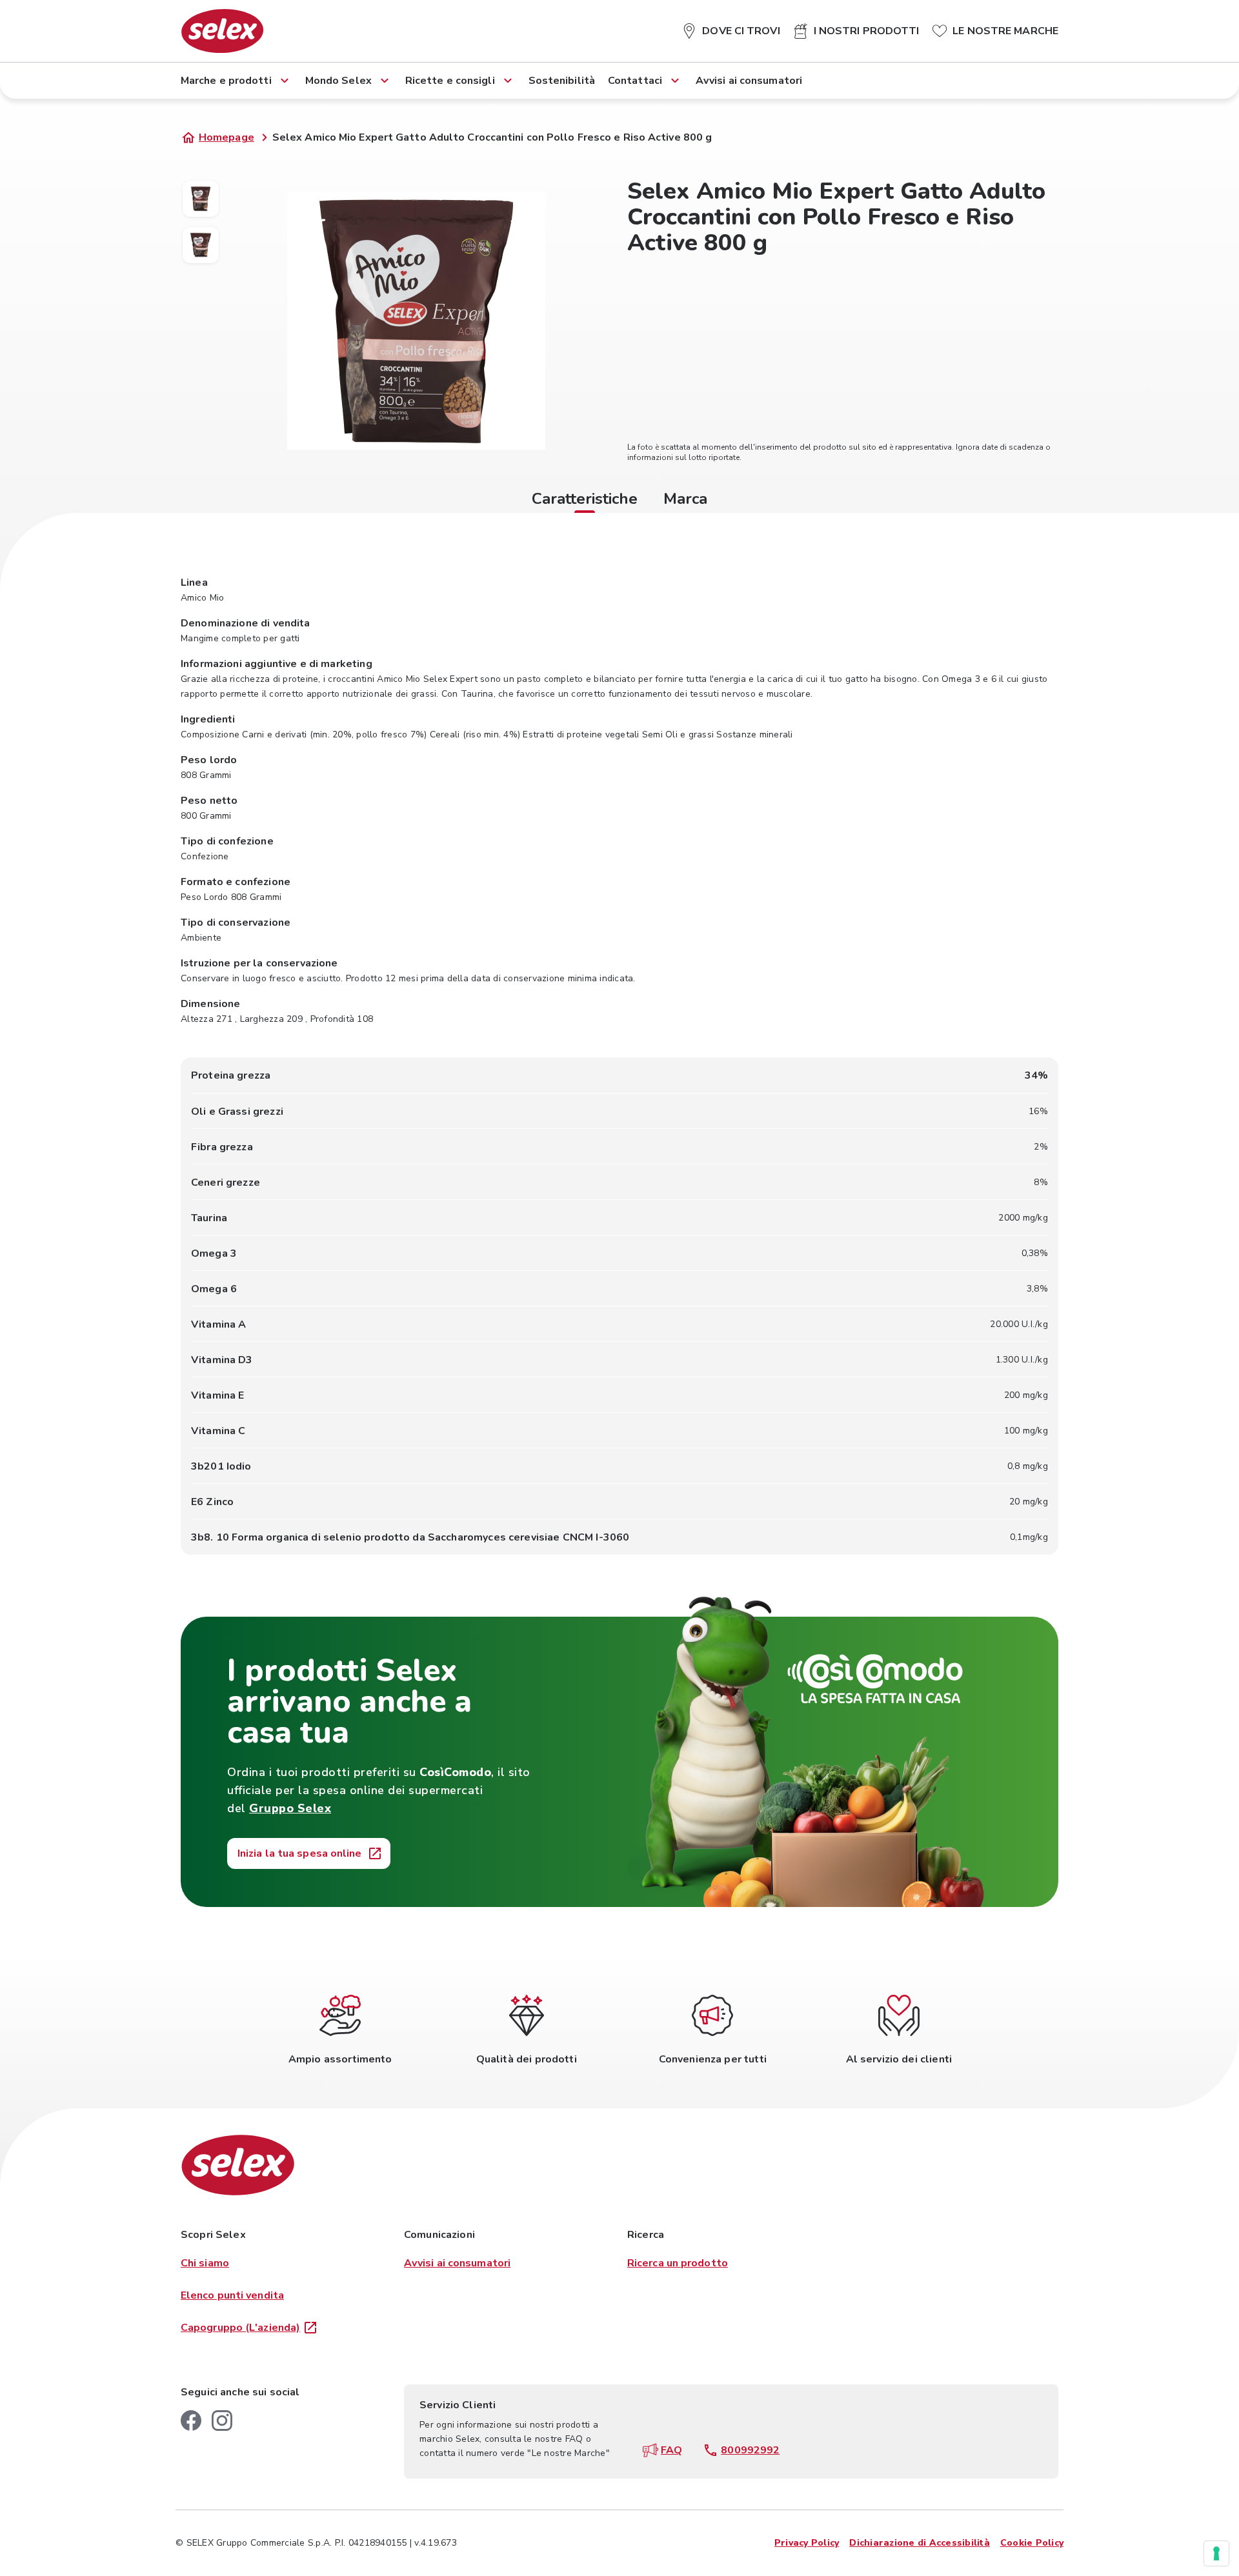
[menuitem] (730, 28)
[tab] (585, 501)
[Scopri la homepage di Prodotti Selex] (222, 31)
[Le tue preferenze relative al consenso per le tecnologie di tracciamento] (1216, 2553)
